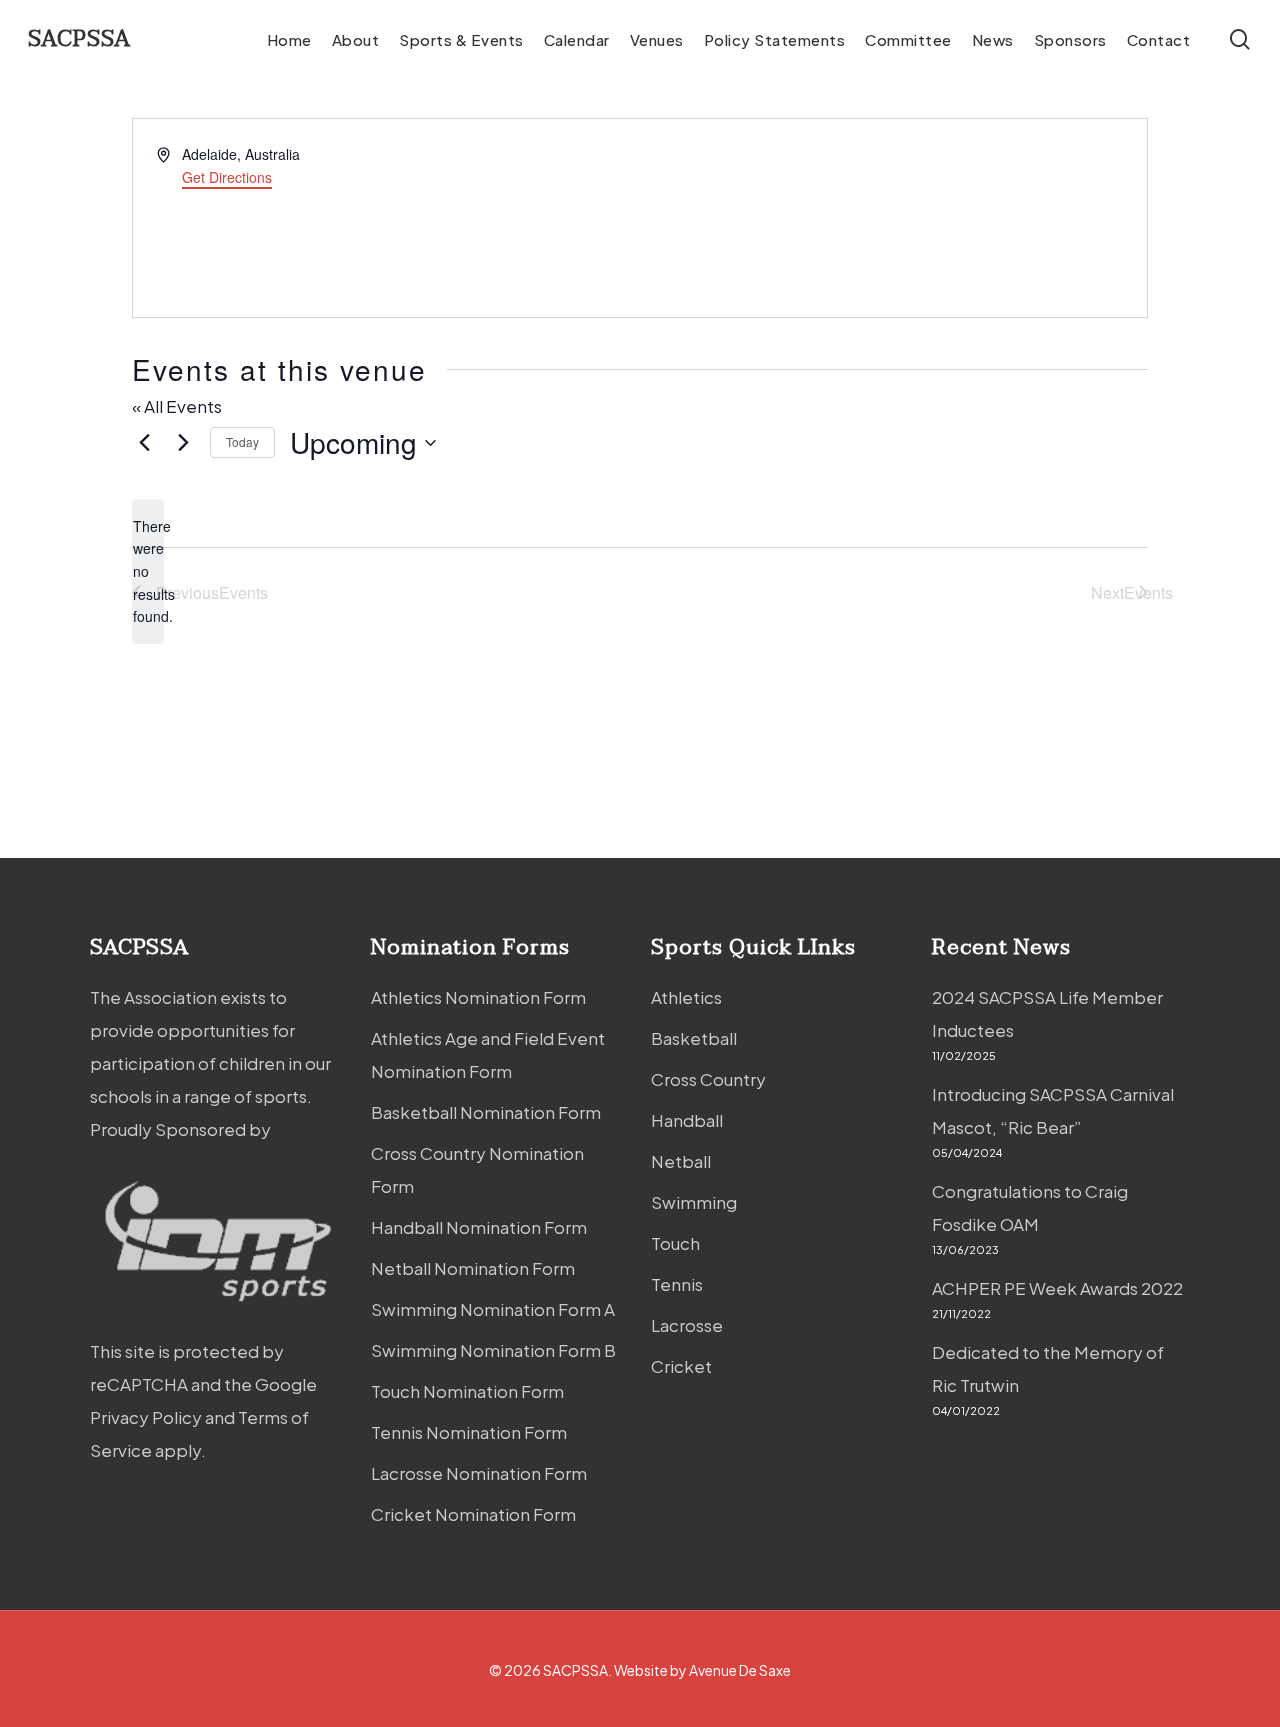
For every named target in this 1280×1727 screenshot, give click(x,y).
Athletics (686, 997)
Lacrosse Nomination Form (479, 1473)
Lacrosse (687, 1325)
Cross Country (708, 1079)
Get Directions (227, 177)
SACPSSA (79, 39)
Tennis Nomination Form (469, 1432)
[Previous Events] (144, 443)
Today (242, 441)
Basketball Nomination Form (486, 1112)
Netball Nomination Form (473, 1268)
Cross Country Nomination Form (477, 1169)
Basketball (694, 1038)
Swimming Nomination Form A (493, 1309)
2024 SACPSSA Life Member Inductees (1047, 1013)
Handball (687, 1120)
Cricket (681, 1366)
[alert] (148, 571)
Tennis (677, 1284)
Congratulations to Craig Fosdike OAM (1030, 1207)
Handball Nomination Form (479, 1227)
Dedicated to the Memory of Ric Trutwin (1048, 1368)
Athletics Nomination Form (478, 997)
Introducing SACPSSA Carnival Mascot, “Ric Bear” (1053, 1110)
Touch (675, 1243)
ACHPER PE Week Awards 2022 (1057, 1288)
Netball (681, 1161)
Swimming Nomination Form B (493, 1350)
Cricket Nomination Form (473, 1514)
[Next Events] (183, 443)
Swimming (694, 1202)
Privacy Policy (146, 1417)
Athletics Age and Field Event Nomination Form (488, 1054)
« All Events (177, 406)
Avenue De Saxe (740, 1670)
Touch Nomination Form (467, 1391)
